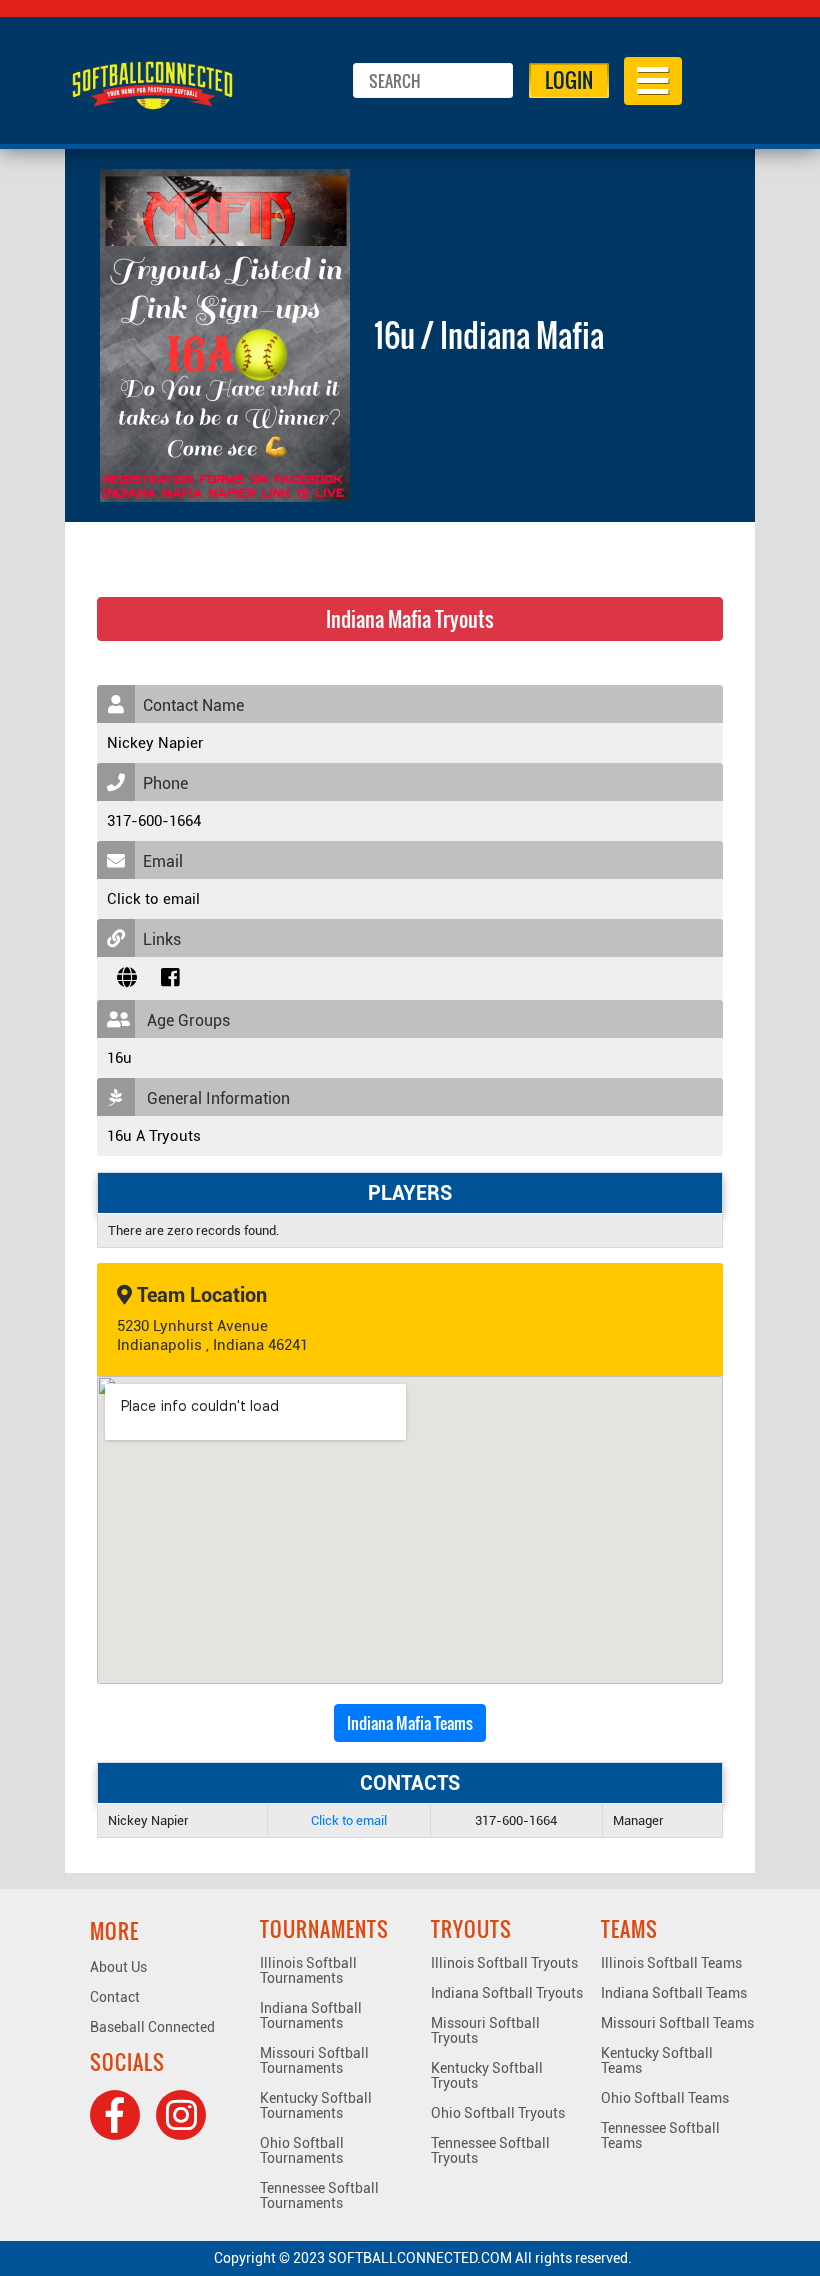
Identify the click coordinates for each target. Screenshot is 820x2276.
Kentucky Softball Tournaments (316, 2105)
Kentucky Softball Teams (657, 2060)
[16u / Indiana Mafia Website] (127, 978)
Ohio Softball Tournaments (302, 2150)
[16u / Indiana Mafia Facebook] (170, 978)
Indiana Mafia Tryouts (410, 619)
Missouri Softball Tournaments (314, 2060)
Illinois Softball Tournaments (308, 1970)
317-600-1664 (154, 821)
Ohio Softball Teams (665, 2098)
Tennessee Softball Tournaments (319, 2195)
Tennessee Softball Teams (660, 2135)
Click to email (153, 899)
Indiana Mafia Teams (410, 1723)
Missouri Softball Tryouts (485, 2030)
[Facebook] (115, 2115)
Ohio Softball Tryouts (498, 2113)
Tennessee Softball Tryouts (490, 2150)
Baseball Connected (152, 2027)
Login (569, 80)
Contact (115, 1997)
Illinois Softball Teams (671, 1963)
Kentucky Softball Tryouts (487, 2075)
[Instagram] (181, 2115)
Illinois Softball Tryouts (504, 1963)
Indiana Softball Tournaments (311, 2015)
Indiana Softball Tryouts (507, 1993)
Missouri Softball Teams (677, 2023)
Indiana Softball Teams (674, 1993)
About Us (118, 1967)
